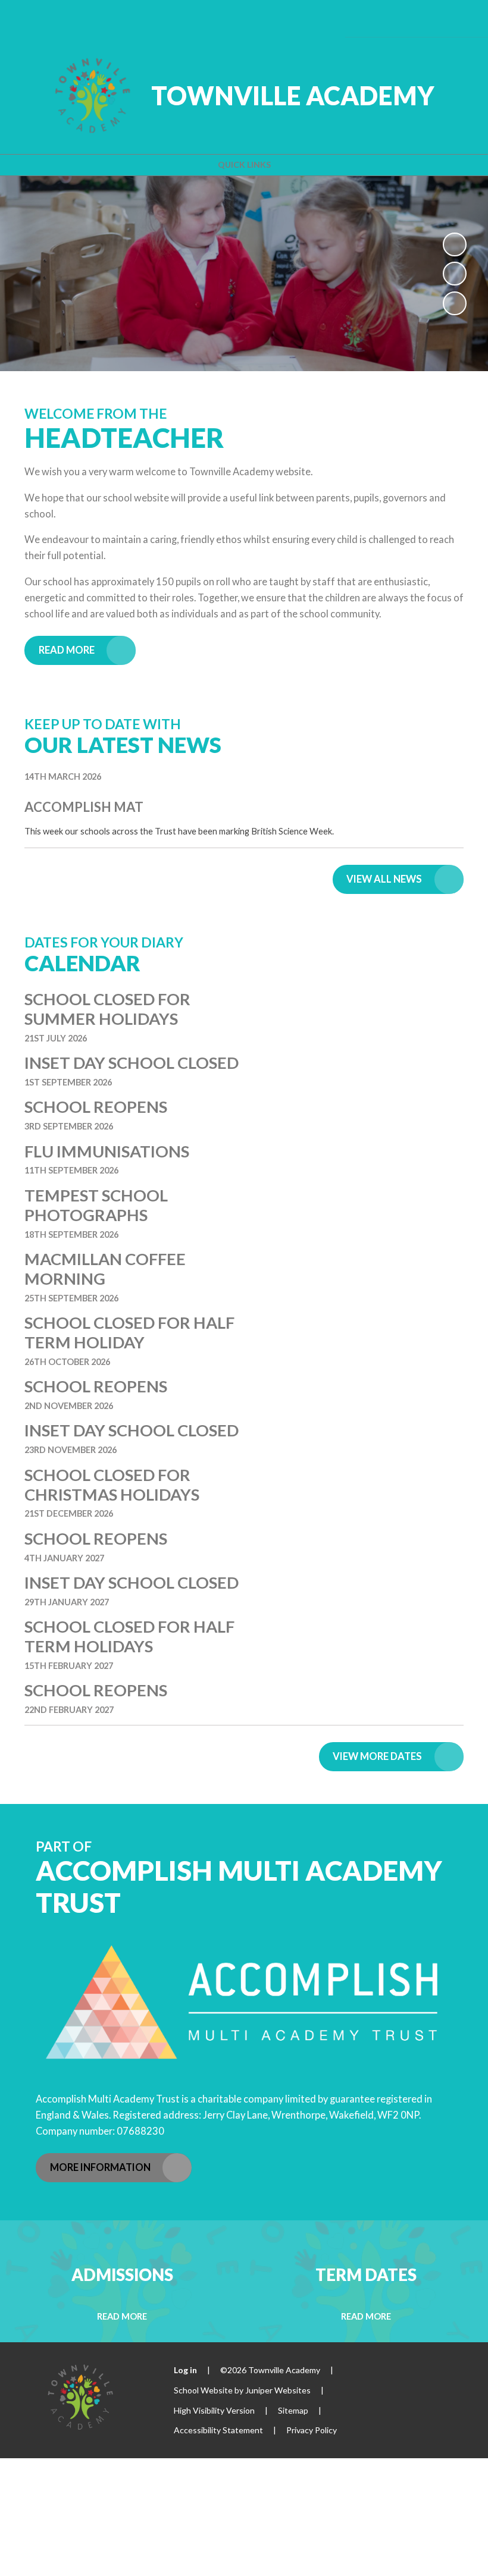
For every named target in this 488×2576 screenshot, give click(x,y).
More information (100, 2167)
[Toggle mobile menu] (461, 18)
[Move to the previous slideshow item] (455, 274)
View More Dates (377, 1756)
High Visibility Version (214, 2410)
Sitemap (293, 2410)
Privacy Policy (312, 2430)
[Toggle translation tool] (394, 18)
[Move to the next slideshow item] (455, 303)
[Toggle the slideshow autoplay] (455, 244)
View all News (384, 879)
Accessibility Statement (218, 2430)
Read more (67, 650)
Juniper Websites (278, 2390)
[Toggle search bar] (426, 18)
